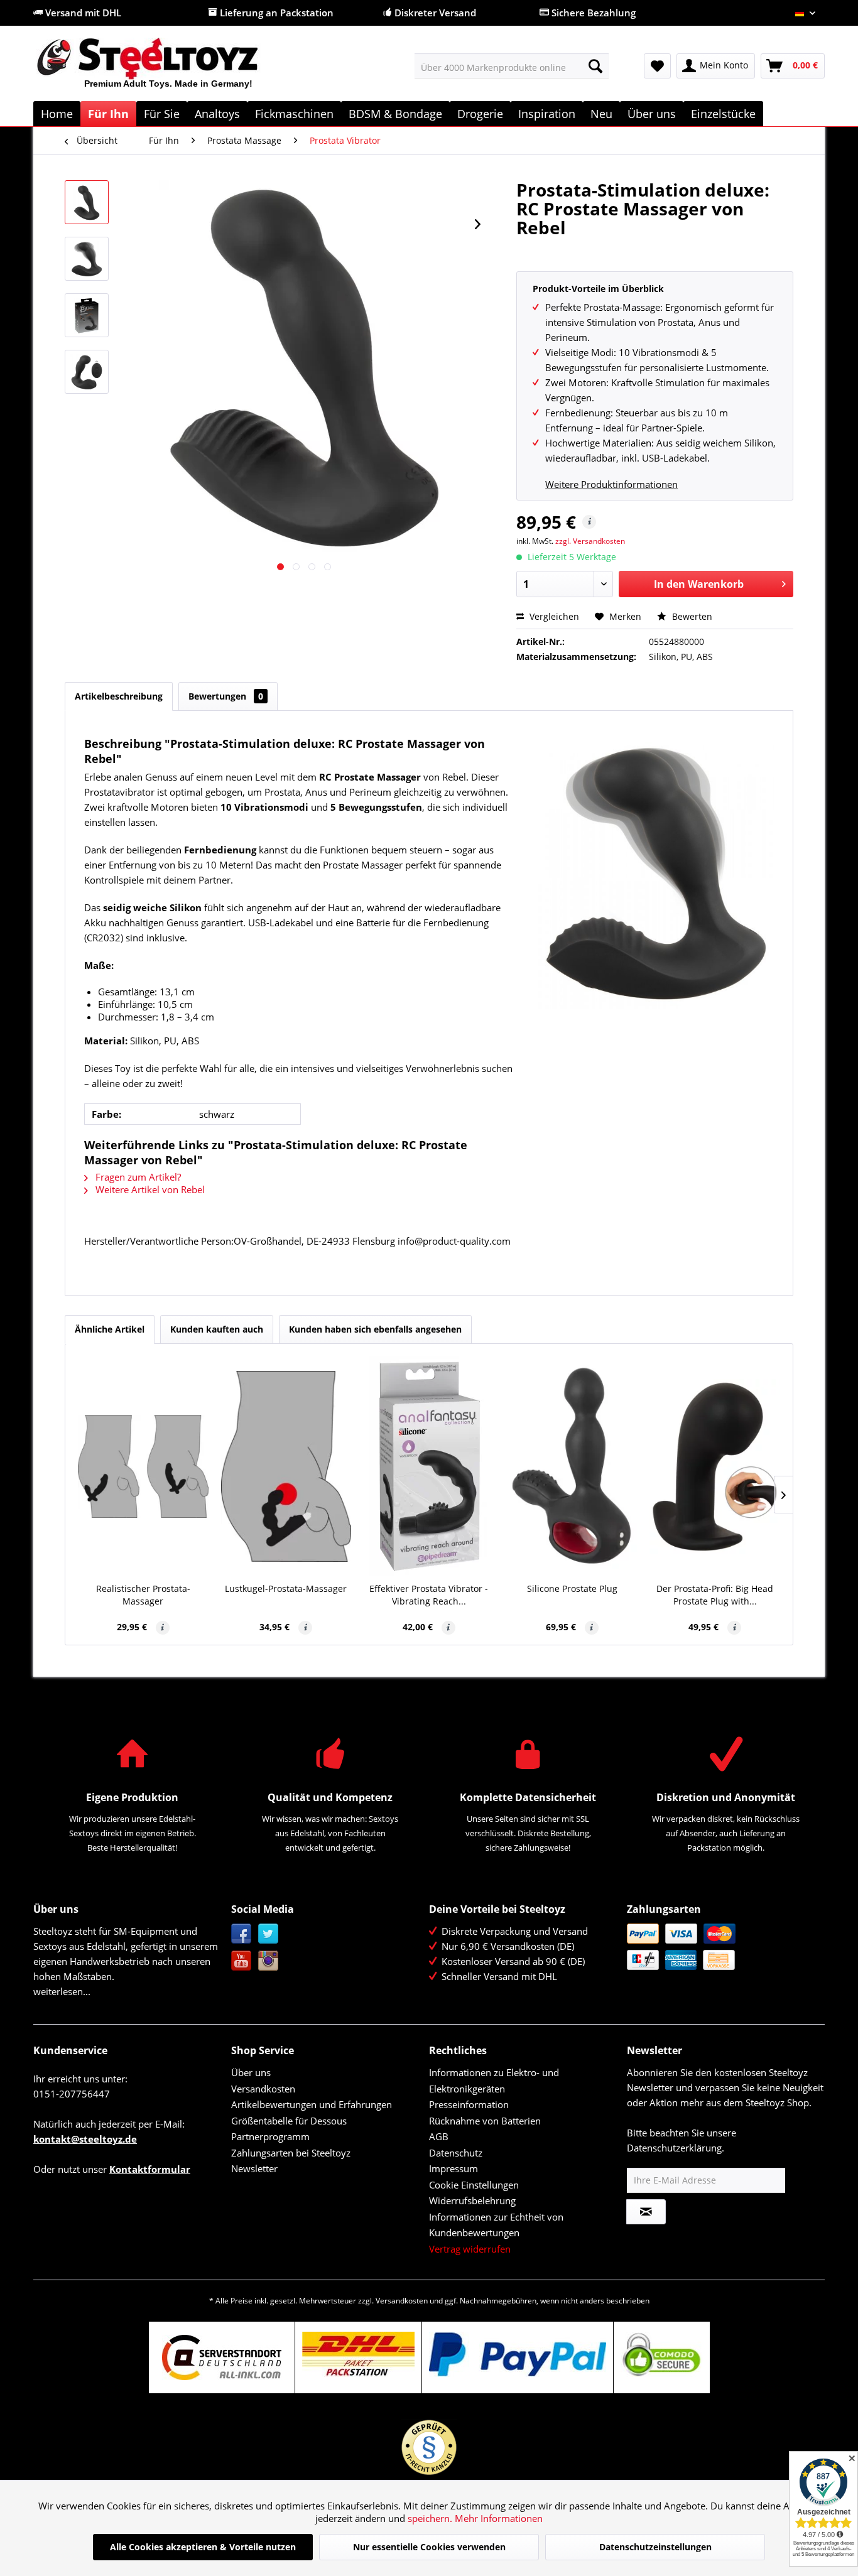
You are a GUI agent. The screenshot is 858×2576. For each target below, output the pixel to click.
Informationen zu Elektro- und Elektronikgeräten (494, 2081)
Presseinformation (469, 2104)
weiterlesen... (62, 1991)
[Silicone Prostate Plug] (572, 1466)
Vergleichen (553, 616)
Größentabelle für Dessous (289, 2121)
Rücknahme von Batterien (485, 2121)
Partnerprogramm (270, 2136)
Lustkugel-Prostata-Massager (286, 1588)
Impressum (453, 2168)
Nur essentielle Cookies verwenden (429, 2547)
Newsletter (254, 2168)
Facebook (242, 1934)
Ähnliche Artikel (110, 1329)
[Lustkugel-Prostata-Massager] (286, 1466)
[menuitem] (512, 66)
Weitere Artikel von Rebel (149, 1189)
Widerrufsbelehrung (472, 2200)
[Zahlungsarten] (723, 1947)
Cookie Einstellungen (474, 2185)
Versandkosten (263, 2089)
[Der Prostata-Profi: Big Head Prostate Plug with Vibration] (715, 1466)
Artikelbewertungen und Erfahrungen (312, 2104)
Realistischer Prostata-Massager (143, 1595)
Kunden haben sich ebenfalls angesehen (375, 1329)
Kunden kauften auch (217, 1329)
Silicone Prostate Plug (572, 1588)
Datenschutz (456, 2153)
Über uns (251, 2072)
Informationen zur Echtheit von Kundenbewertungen (496, 2225)
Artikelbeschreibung (119, 696)
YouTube (242, 1961)
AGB (439, 2136)
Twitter (269, 1934)
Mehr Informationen (499, 2518)
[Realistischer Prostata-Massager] (143, 1466)
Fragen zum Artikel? (137, 1177)
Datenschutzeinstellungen (655, 2547)
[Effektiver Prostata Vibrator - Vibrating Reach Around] (429, 1466)
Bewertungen (226, 696)
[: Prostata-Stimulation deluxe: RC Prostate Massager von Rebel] (87, 202)
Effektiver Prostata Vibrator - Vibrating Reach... (429, 1595)
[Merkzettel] (657, 66)
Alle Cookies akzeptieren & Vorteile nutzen (203, 2547)
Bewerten (691, 616)
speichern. (431, 2518)
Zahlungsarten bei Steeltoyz (291, 2153)
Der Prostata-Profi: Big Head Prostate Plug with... (715, 1595)
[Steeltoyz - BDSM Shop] (169, 68)
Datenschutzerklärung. (676, 2148)
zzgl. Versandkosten (590, 541)
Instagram (269, 1961)
